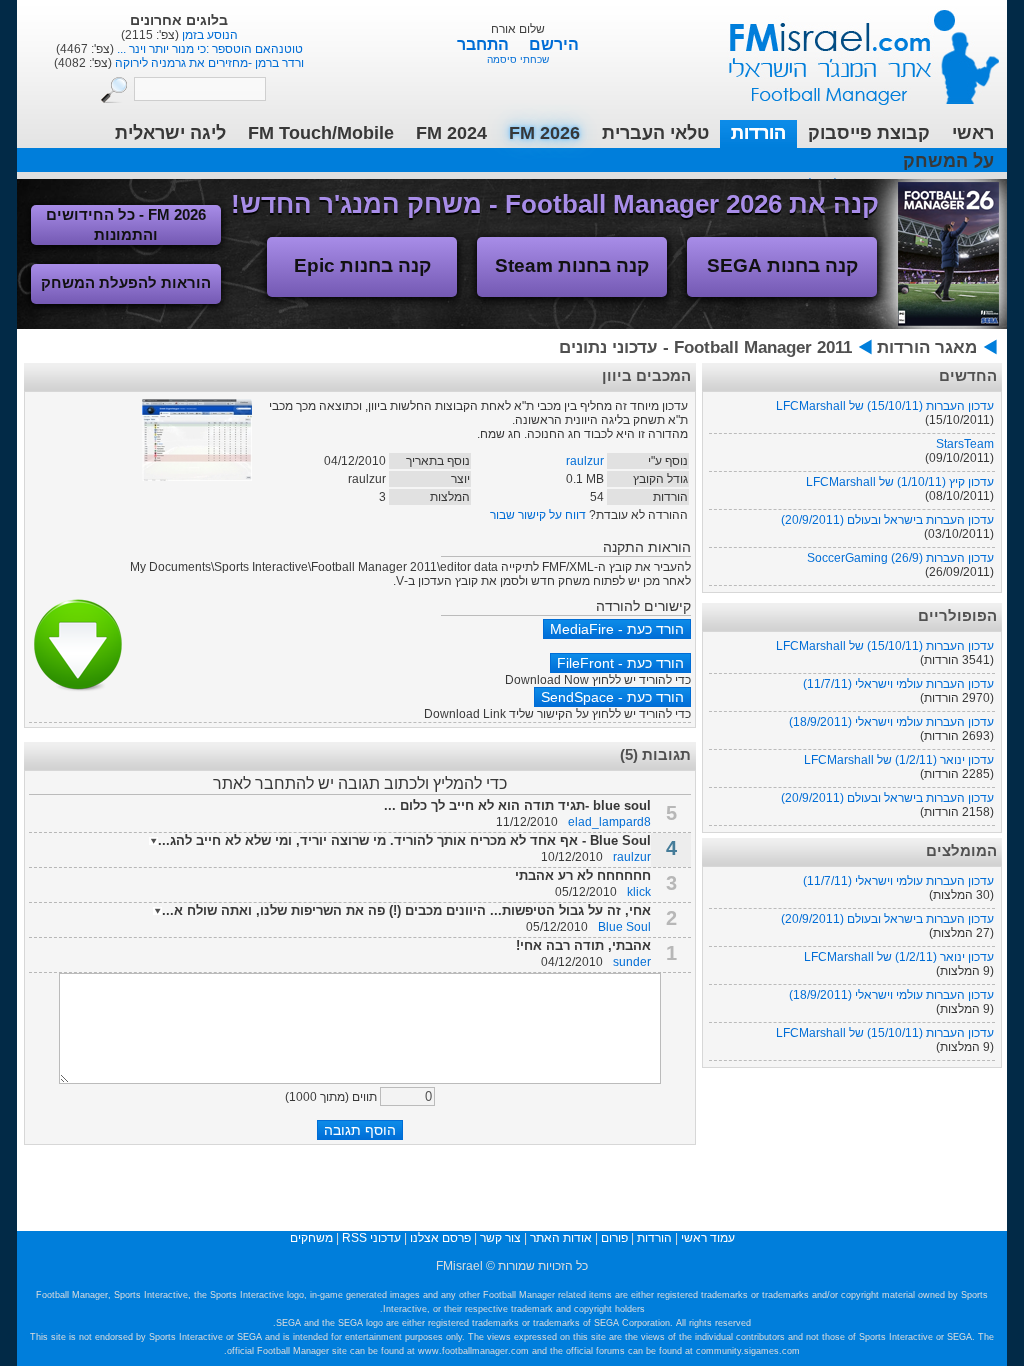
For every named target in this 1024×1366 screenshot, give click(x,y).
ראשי (973, 133)
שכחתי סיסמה (518, 59)
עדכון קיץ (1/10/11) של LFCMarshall (900, 482)
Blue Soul (624, 927)
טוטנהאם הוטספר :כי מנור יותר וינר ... (208, 49)
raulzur (585, 461)
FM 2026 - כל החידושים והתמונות (126, 224)
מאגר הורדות (927, 347)
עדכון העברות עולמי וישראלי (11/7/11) (898, 684)
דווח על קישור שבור (538, 515)
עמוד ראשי (851, 49)
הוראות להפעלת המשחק (126, 282)
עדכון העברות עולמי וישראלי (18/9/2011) (891, 722)
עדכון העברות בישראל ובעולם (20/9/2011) (887, 520)
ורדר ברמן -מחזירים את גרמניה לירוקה (208, 63)
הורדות (758, 133)
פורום (614, 1238)
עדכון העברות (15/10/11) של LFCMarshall (885, 406)
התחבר (485, 44)
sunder (632, 962)
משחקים (311, 1238)
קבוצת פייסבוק (869, 133)
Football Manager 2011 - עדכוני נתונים (705, 347)
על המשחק (948, 161)
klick (639, 892)
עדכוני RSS (371, 1238)
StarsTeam (965, 444)
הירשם (554, 44)
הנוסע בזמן (208, 35)
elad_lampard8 (609, 822)
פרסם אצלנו (440, 1238)
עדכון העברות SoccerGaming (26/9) (900, 558)
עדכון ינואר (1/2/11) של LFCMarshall (899, 760)
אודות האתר (561, 1238)
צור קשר (500, 1238)
